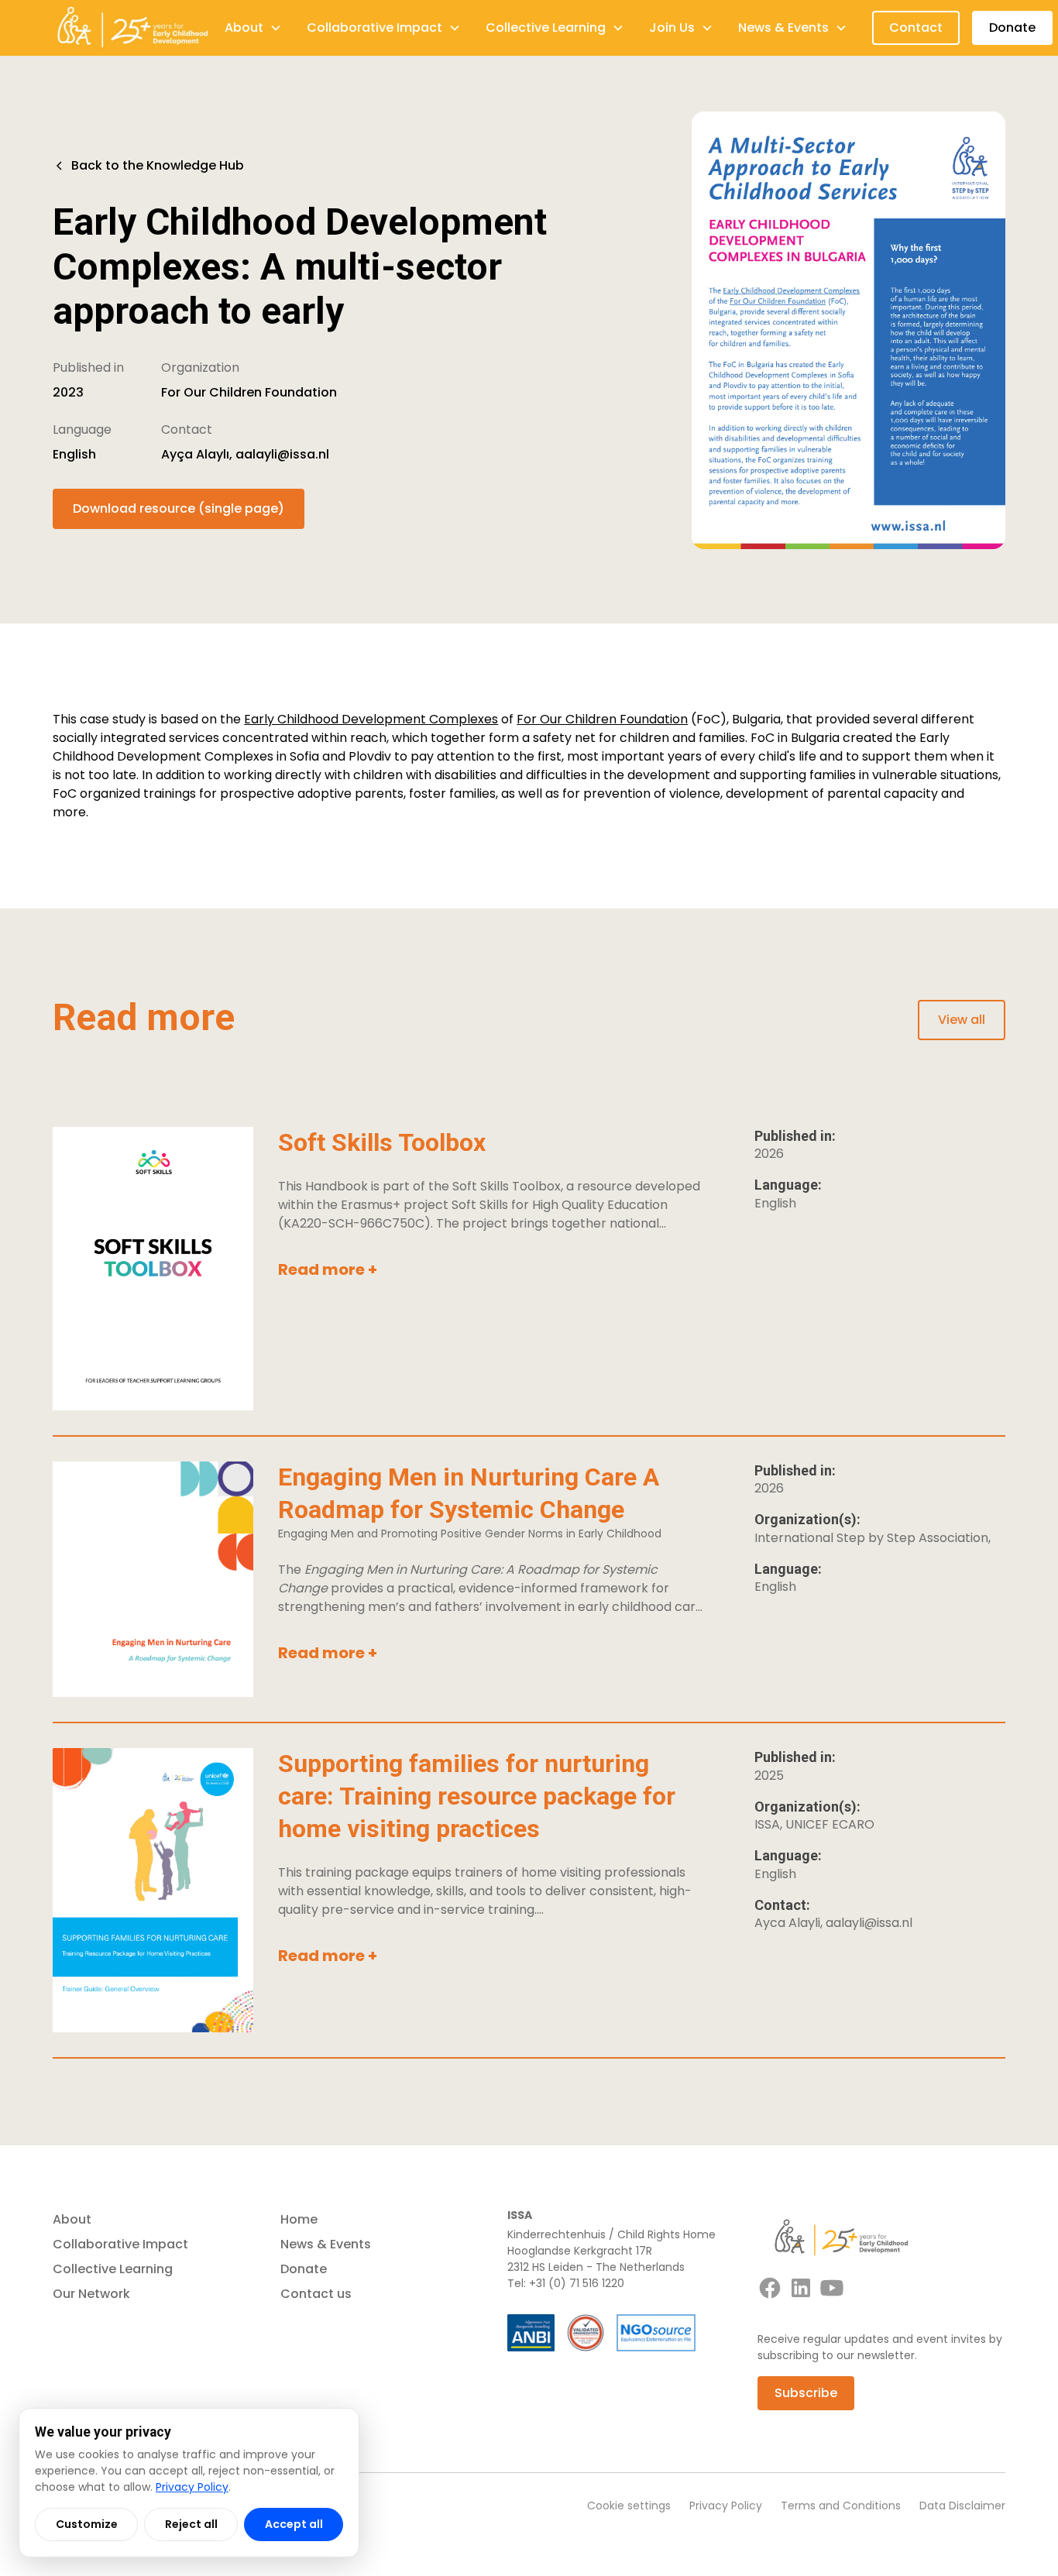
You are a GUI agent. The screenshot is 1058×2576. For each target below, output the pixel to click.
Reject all (191, 2524)
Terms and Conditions (841, 2506)
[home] (132, 28)
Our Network (91, 2294)
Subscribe (806, 2393)
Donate (1012, 27)
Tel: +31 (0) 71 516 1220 (566, 2283)
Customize (87, 2524)
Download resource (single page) (179, 508)
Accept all (294, 2524)
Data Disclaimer (962, 2506)
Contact (916, 27)
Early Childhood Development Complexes (371, 719)
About (72, 2219)
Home (299, 2219)
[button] (253, 28)
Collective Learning (113, 2269)
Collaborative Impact (120, 2244)
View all (962, 1020)
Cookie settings (629, 2506)
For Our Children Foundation (602, 719)
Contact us (316, 2294)
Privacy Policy (726, 2506)
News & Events (326, 2244)
